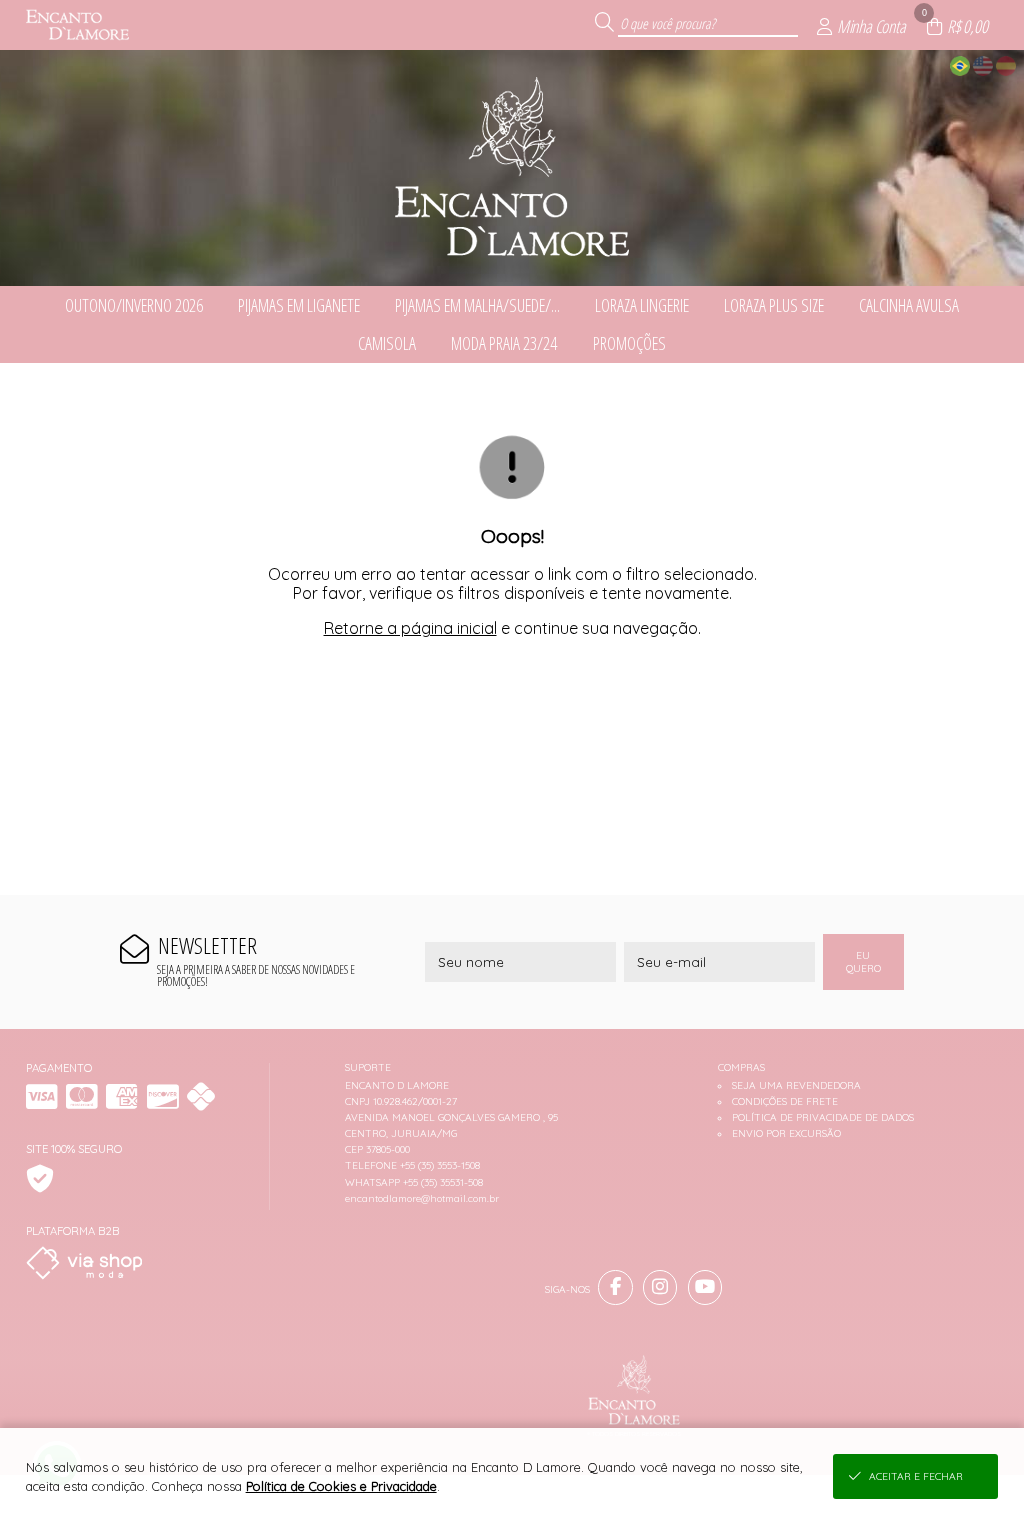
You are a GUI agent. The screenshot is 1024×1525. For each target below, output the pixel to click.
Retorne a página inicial (410, 628)
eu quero (863, 962)
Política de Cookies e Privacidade (341, 1486)
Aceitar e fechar (916, 1476)
